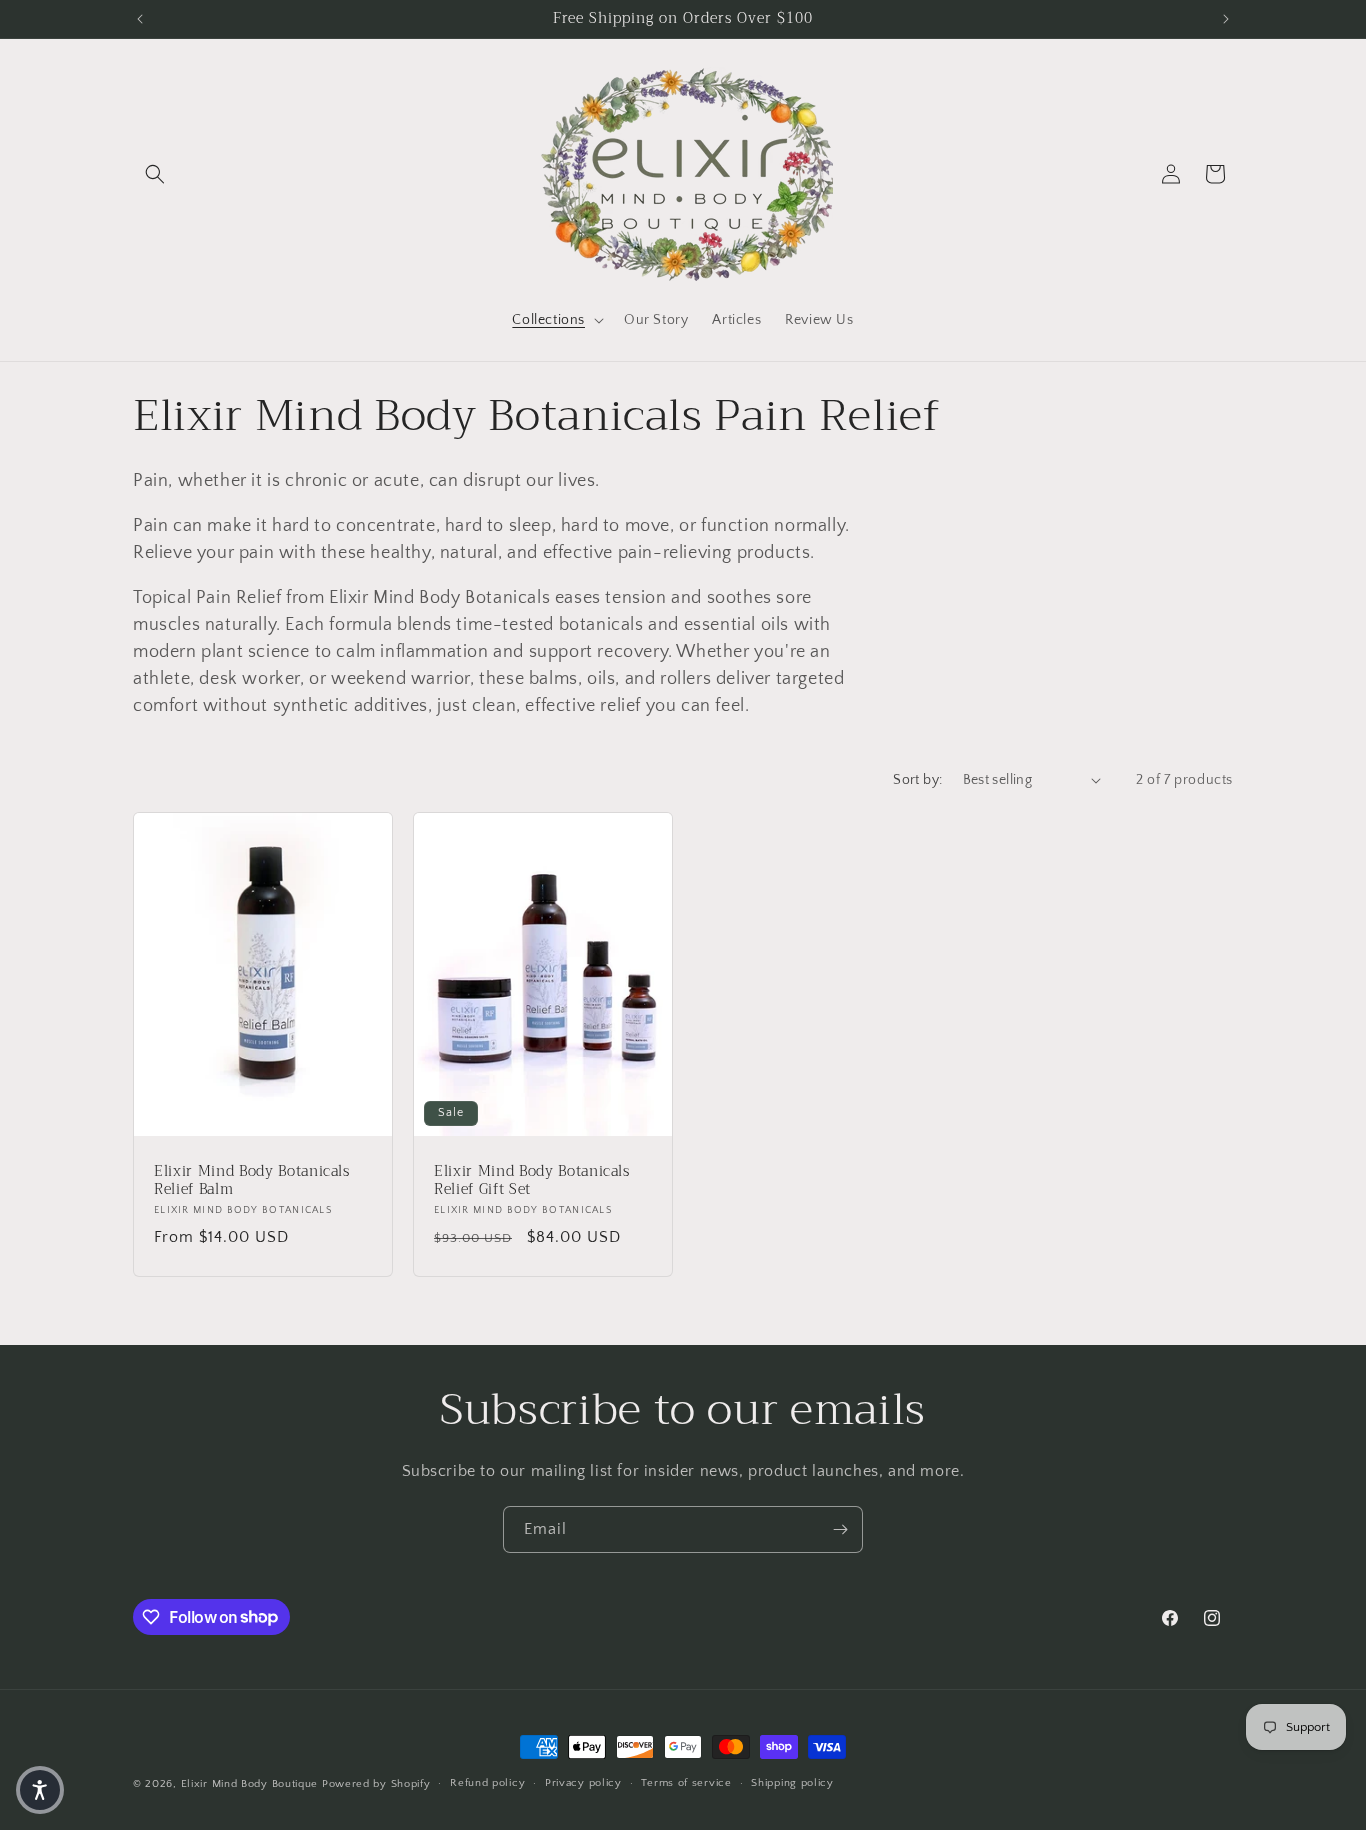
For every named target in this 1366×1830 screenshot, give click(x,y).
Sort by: (917, 780)
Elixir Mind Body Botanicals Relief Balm (252, 1180)
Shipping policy (792, 1783)
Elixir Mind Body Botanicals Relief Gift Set (532, 1180)
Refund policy (487, 1783)
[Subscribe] (840, 1529)
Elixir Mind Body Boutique (250, 1784)
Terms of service (686, 1783)
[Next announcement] (1226, 19)
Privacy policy (583, 1783)
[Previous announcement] (140, 19)
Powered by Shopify (376, 1784)
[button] (155, 174)
